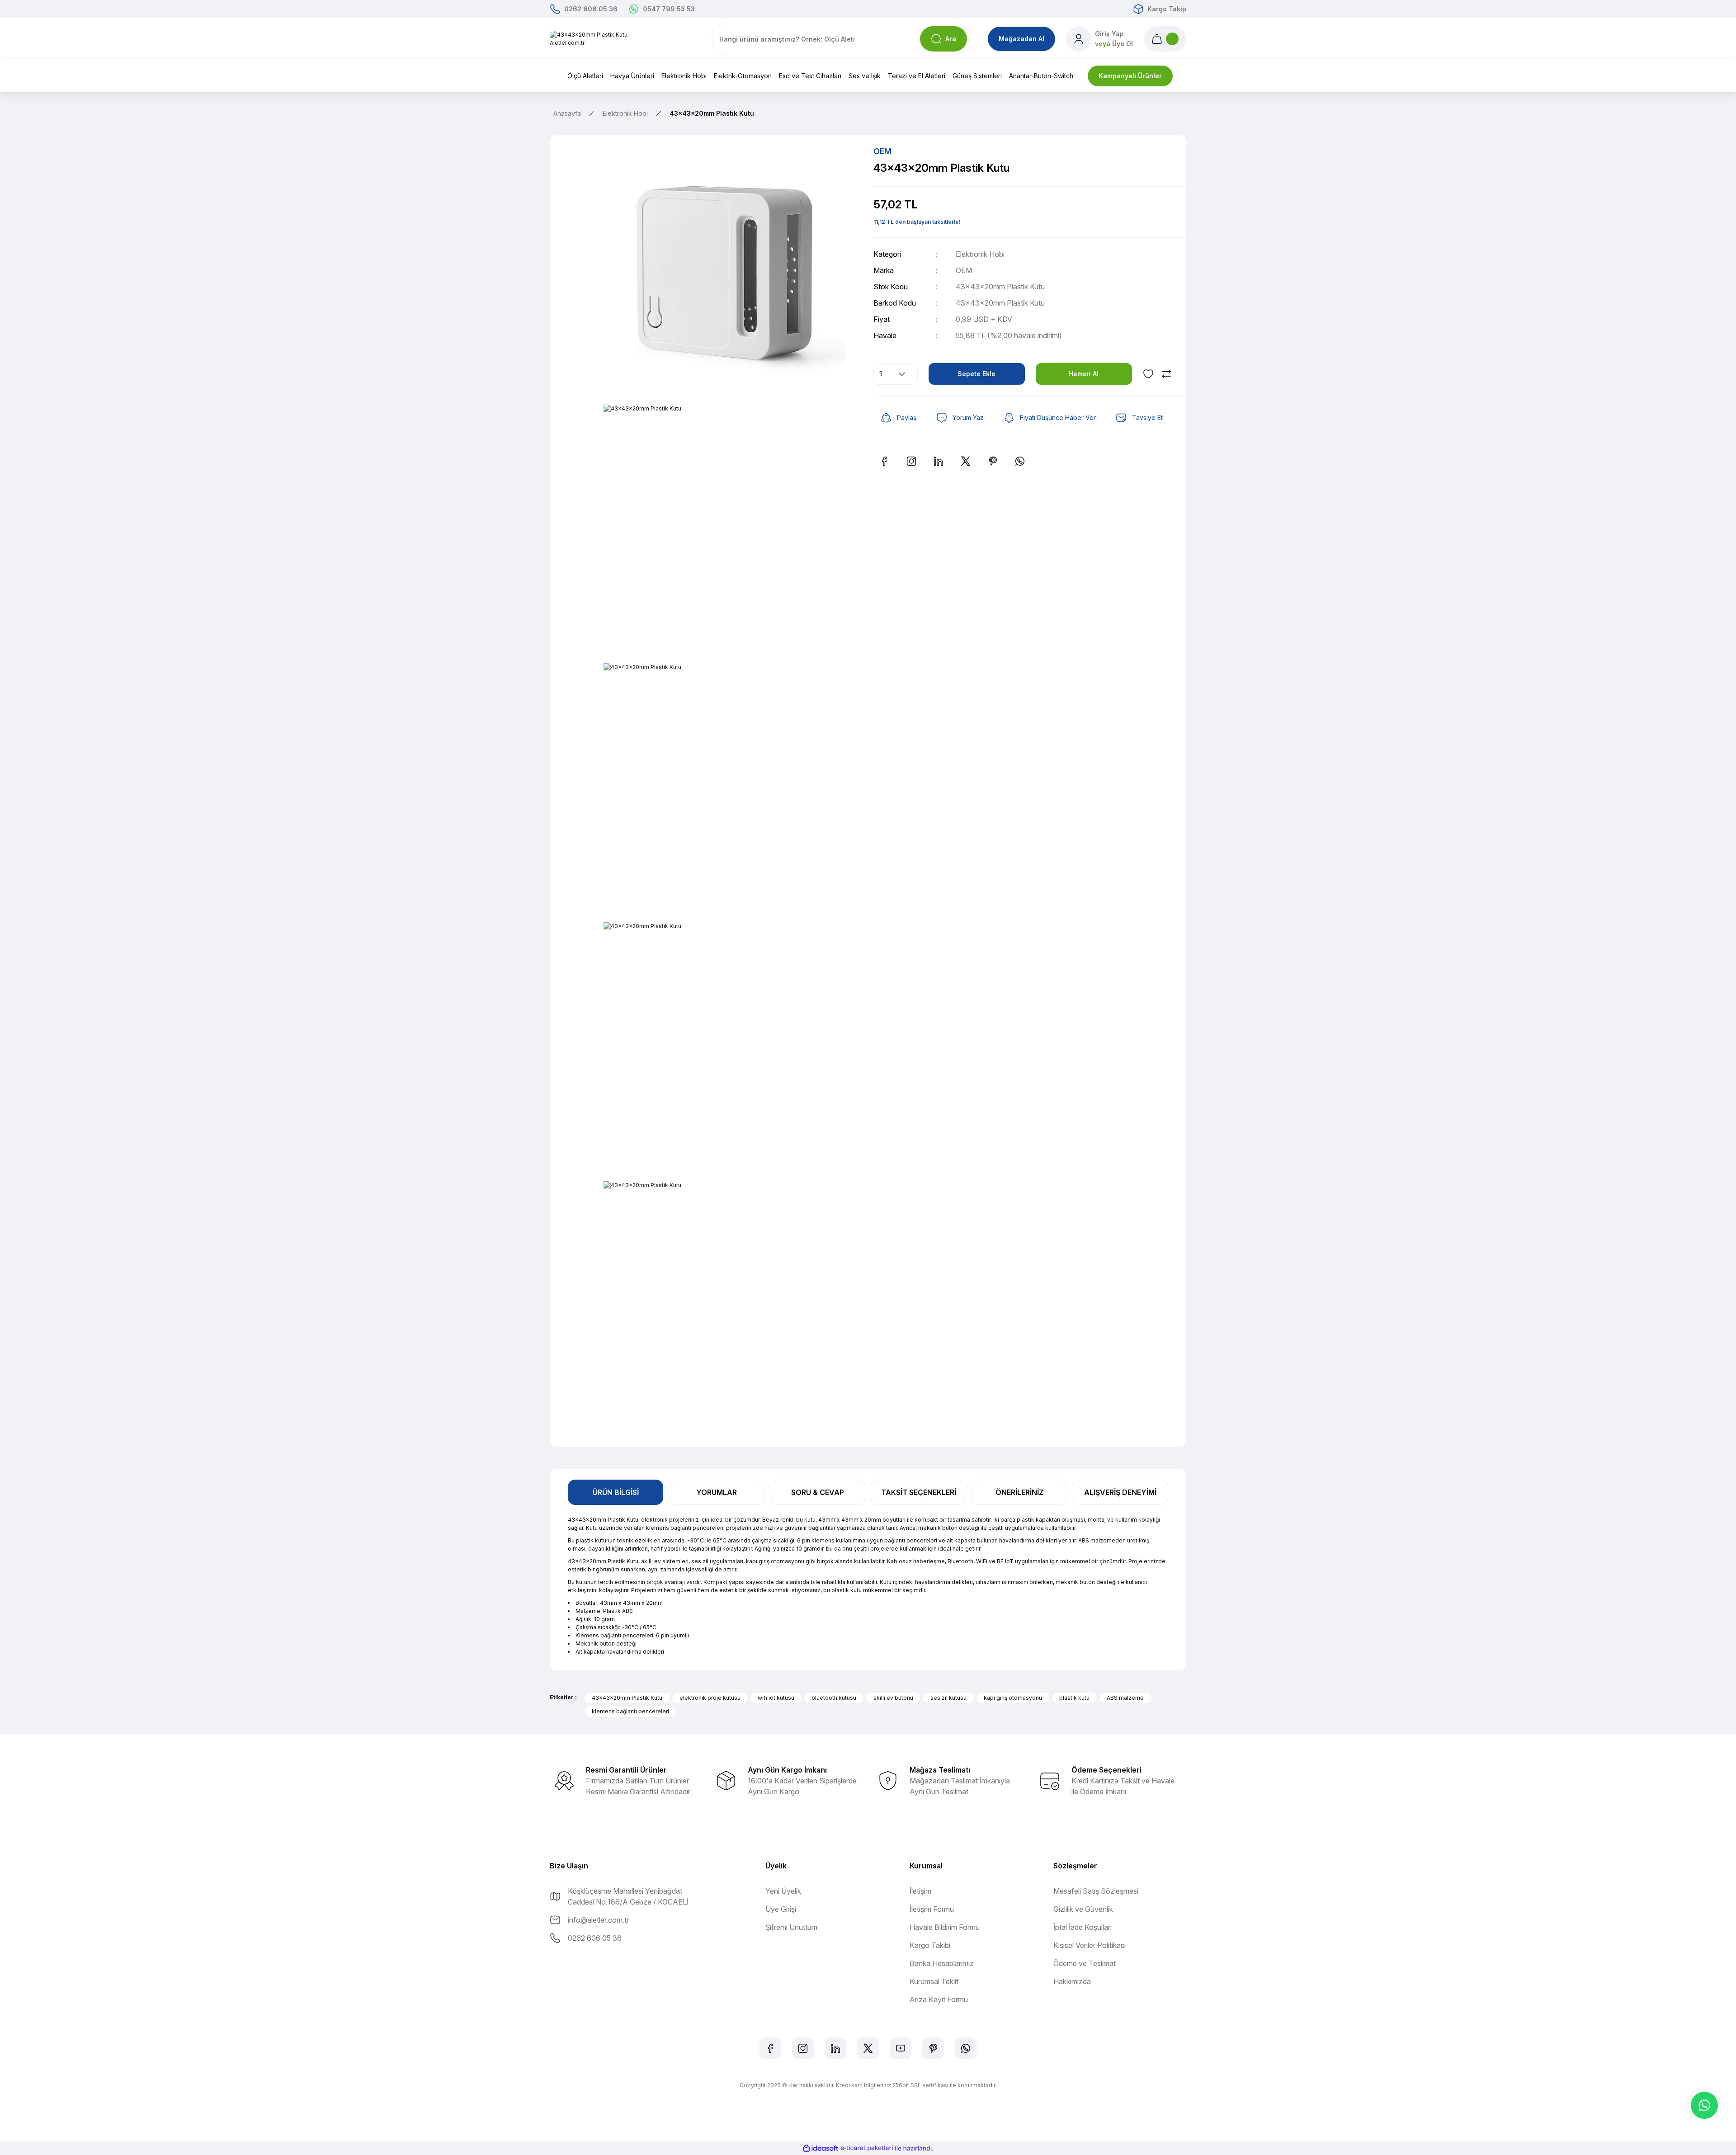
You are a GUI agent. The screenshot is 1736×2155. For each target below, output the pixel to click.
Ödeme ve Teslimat (1085, 1963)
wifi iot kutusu (776, 1698)
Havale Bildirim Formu (945, 1927)
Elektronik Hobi (980, 254)
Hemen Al (1084, 374)
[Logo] (598, 39)
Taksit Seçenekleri (919, 1492)
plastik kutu (1074, 1698)
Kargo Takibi (930, 1945)
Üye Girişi (781, 1909)
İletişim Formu (932, 1909)
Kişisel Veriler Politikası (1090, 1945)
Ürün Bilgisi (616, 1492)
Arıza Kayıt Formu (939, 1999)
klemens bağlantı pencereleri (630, 1711)
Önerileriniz (1020, 1492)
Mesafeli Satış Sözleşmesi (1096, 1891)
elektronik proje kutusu (710, 1698)
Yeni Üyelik (783, 1891)
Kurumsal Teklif (934, 1981)
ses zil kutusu (948, 1698)
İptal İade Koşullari (1083, 1927)
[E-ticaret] (867, 2148)
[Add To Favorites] (1148, 374)
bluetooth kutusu (834, 1698)
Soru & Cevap (818, 1492)
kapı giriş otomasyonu (1013, 1698)
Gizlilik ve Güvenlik (1083, 1909)
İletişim (920, 1891)
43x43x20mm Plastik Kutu (627, 1698)
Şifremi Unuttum (791, 1927)
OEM (964, 270)
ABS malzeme (1125, 1698)
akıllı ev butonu (893, 1698)
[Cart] (1165, 39)
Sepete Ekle (976, 374)
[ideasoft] (821, 2148)
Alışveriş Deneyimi (1120, 1492)
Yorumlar (717, 1492)
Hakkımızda (1072, 1981)
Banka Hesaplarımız (942, 1963)
